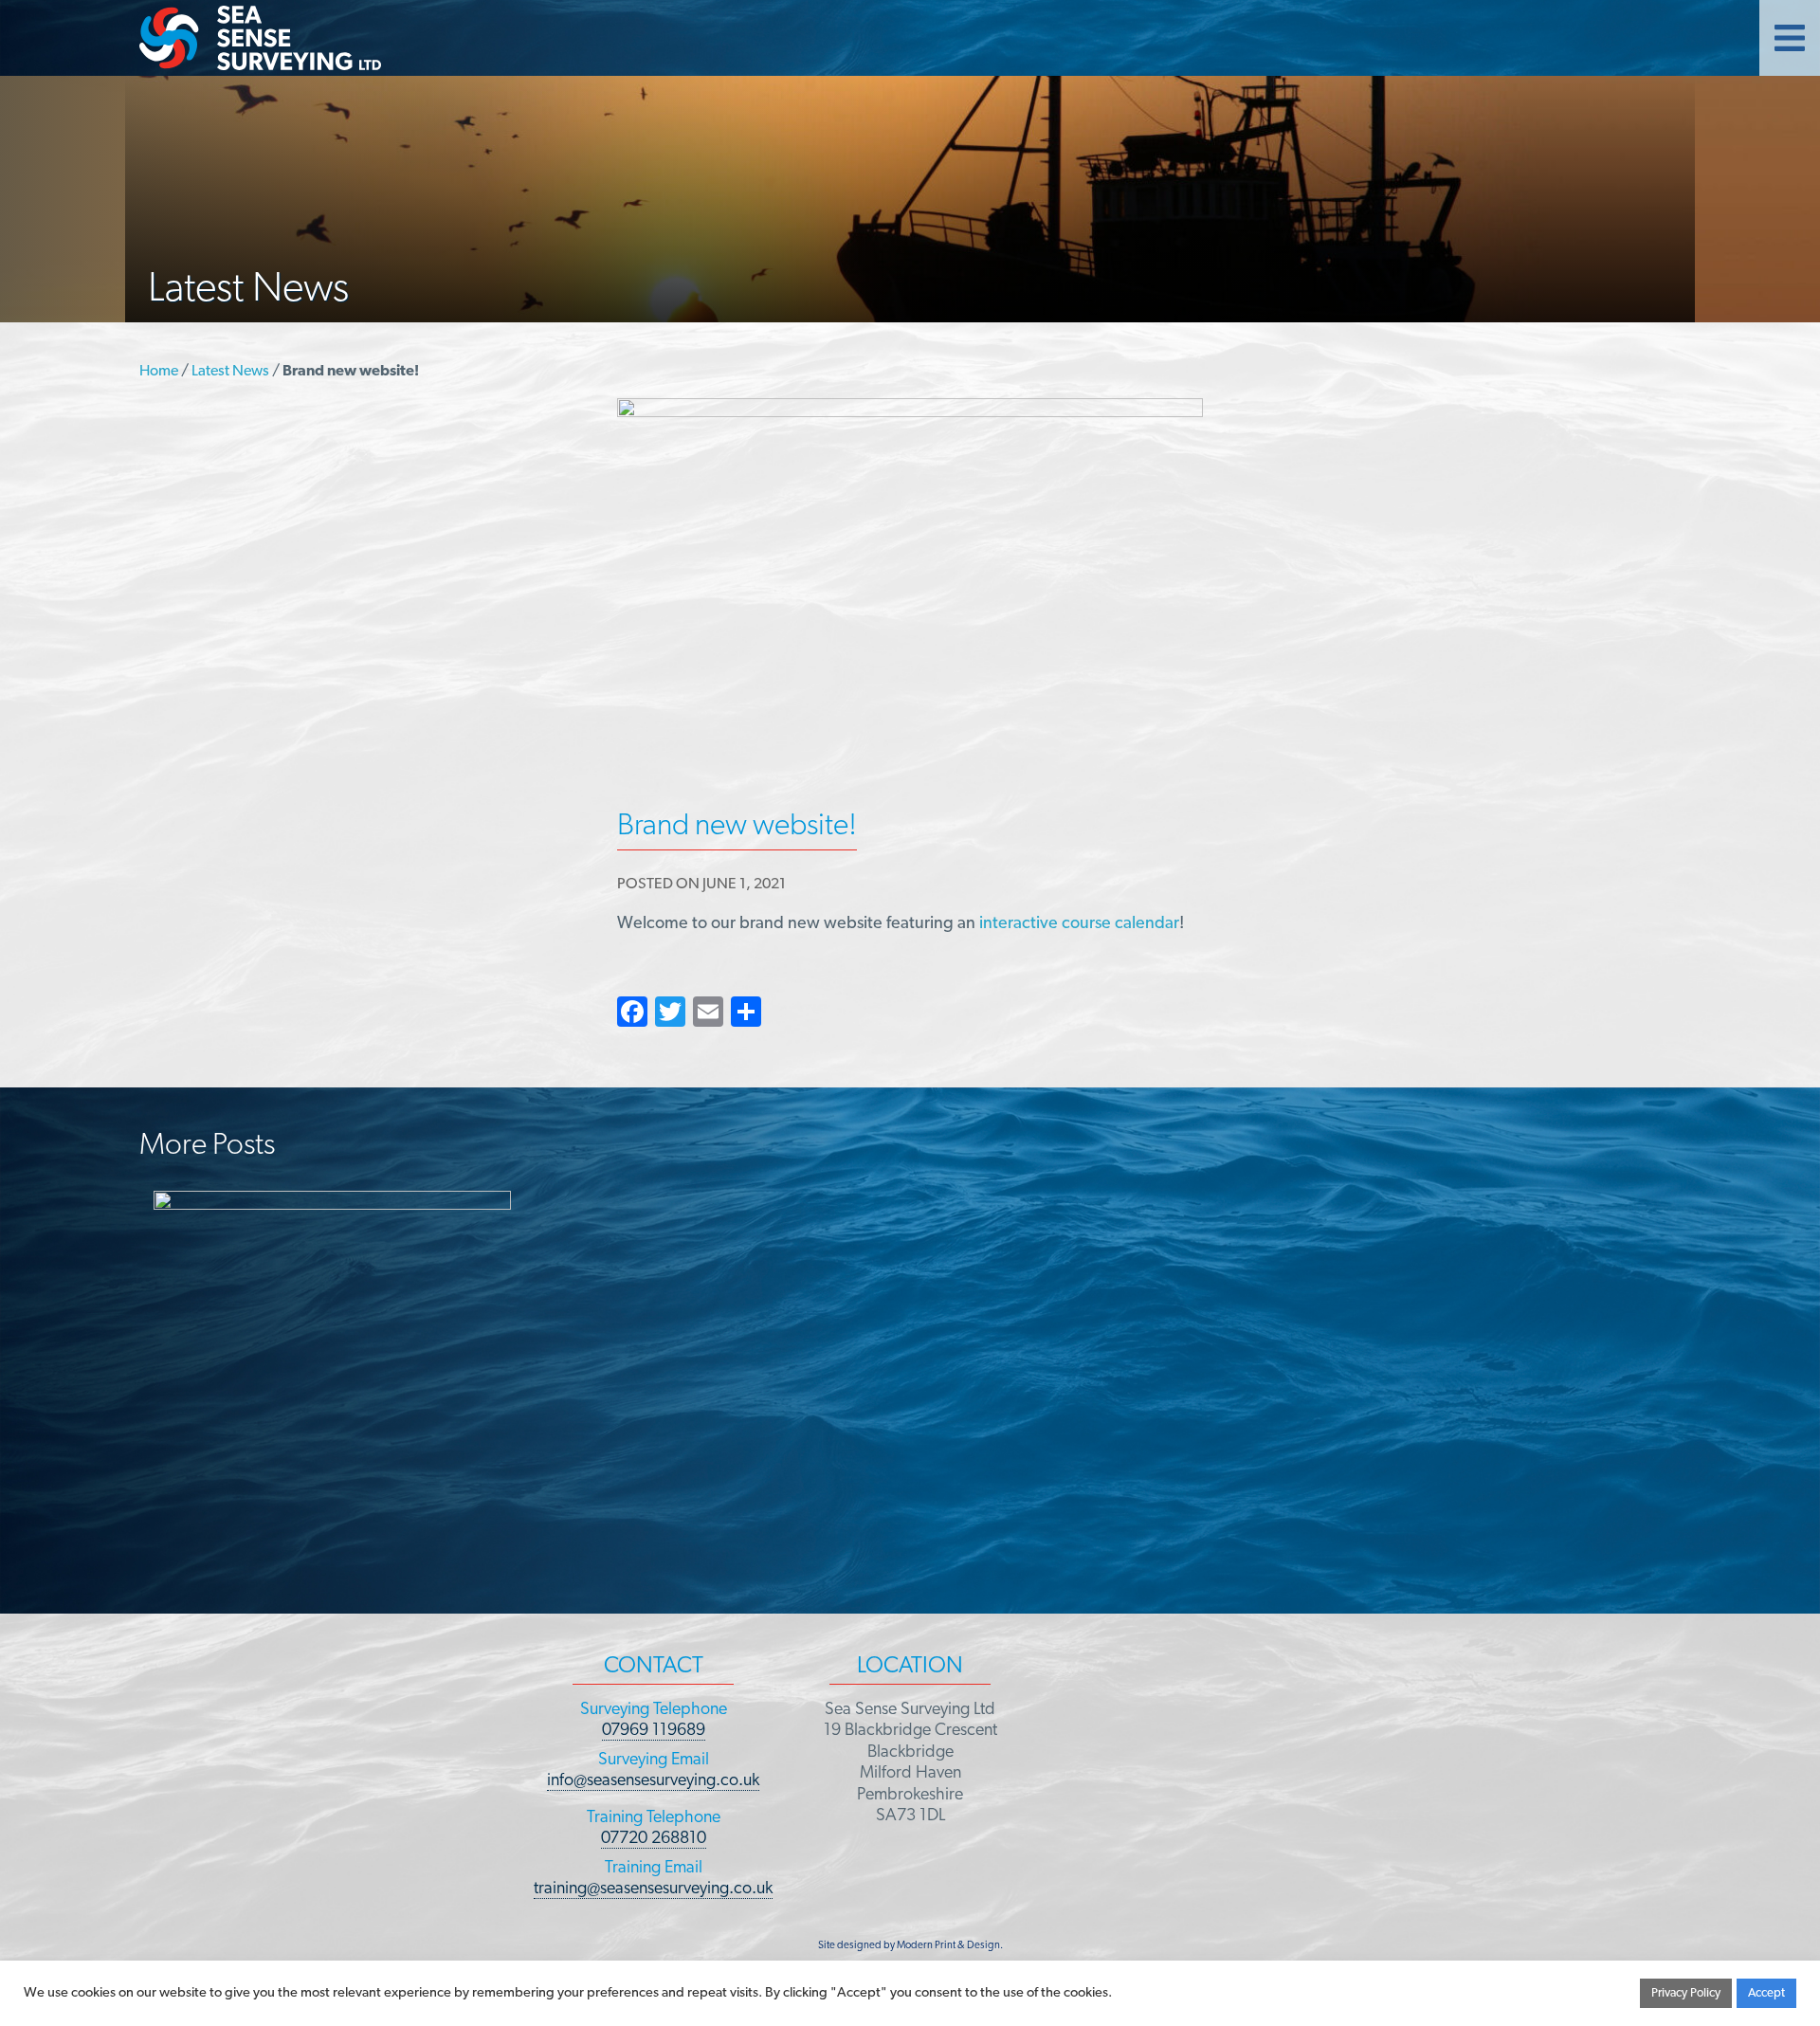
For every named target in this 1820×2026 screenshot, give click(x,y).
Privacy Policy (1686, 1993)
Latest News (230, 372)
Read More (823, 1573)
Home (159, 372)
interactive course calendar (1079, 924)
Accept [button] (1766, 1993)
